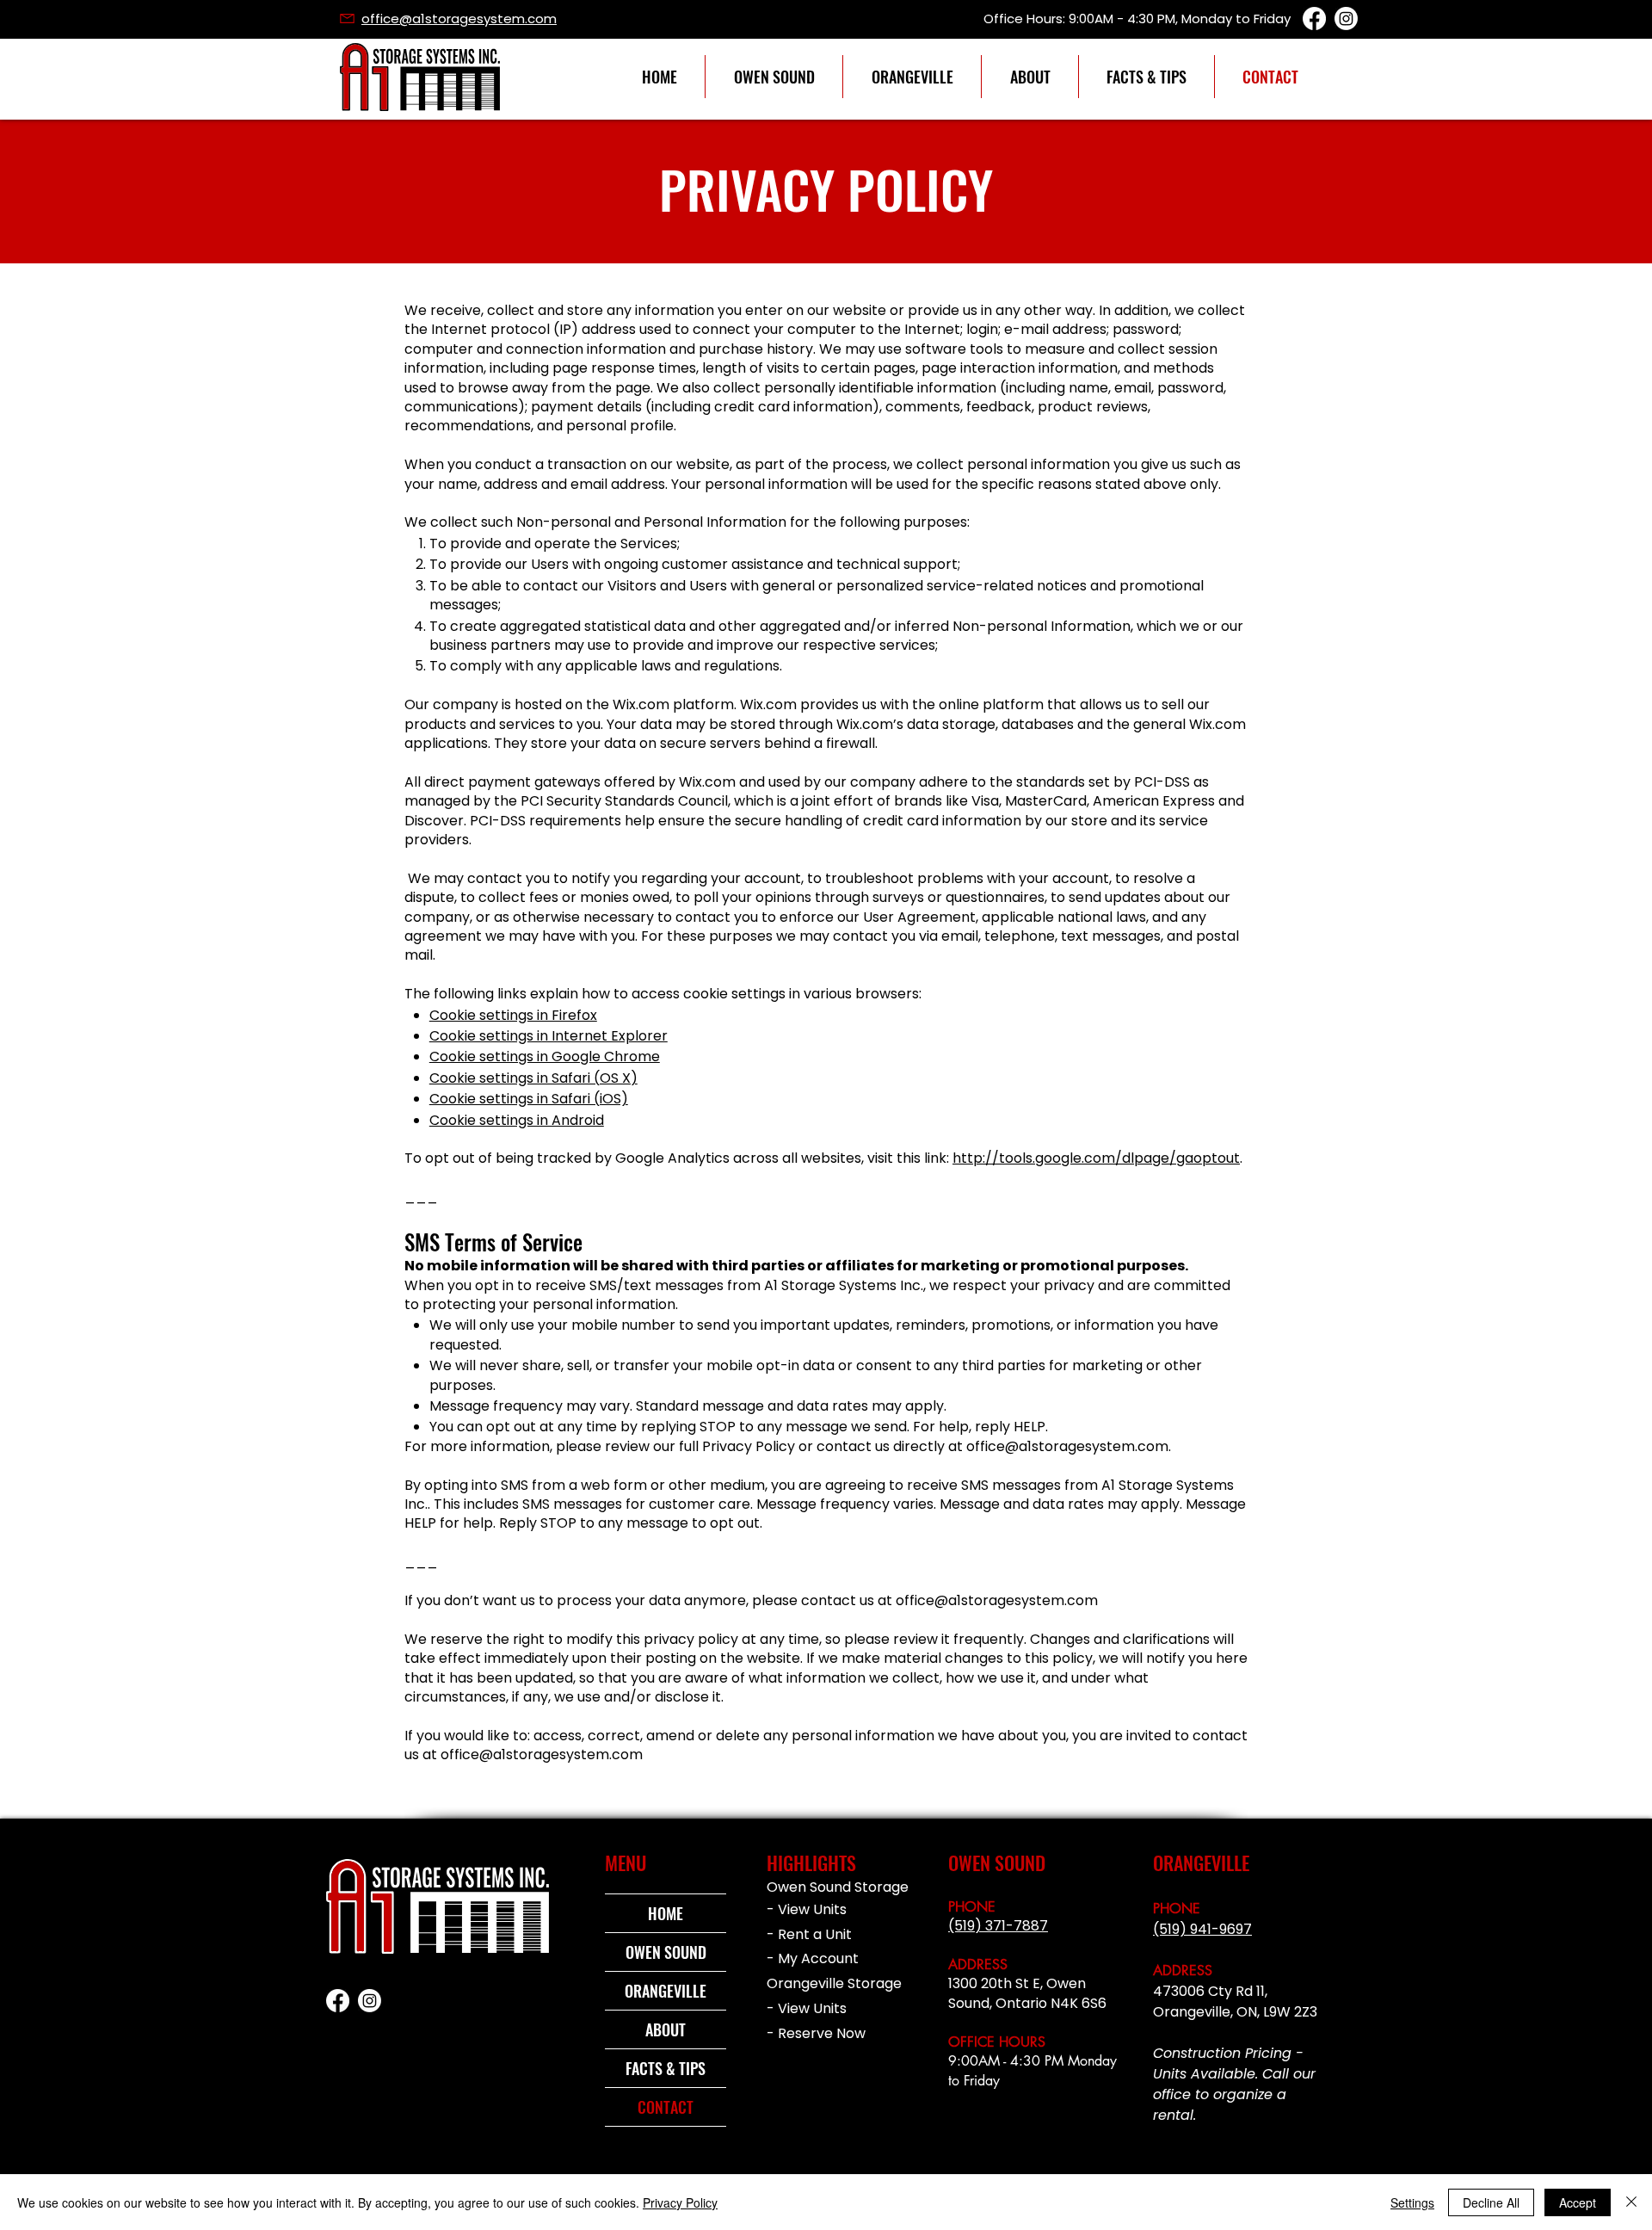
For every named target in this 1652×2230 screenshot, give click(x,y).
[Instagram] (1346, 19)
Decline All (1491, 2202)
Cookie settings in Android (517, 1120)
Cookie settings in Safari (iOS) (529, 1099)
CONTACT (666, 2107)
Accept (1578, 2202)
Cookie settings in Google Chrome (545, 1056)
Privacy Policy (680, 2202)
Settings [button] (1412, 2202)
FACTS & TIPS (666, 2068)
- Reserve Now (816, 2033)
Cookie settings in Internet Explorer (549, 1036)
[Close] (1631, 2202)
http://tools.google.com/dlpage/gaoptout (1096, 1158)
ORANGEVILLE (666, 1991)
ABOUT (666, 2029)
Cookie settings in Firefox (513, 1015)
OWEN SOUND (666, 1952)
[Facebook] (1314, 19)
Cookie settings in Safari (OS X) (533, 1078)
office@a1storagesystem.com (1067, 1446)
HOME (666, 1913)
